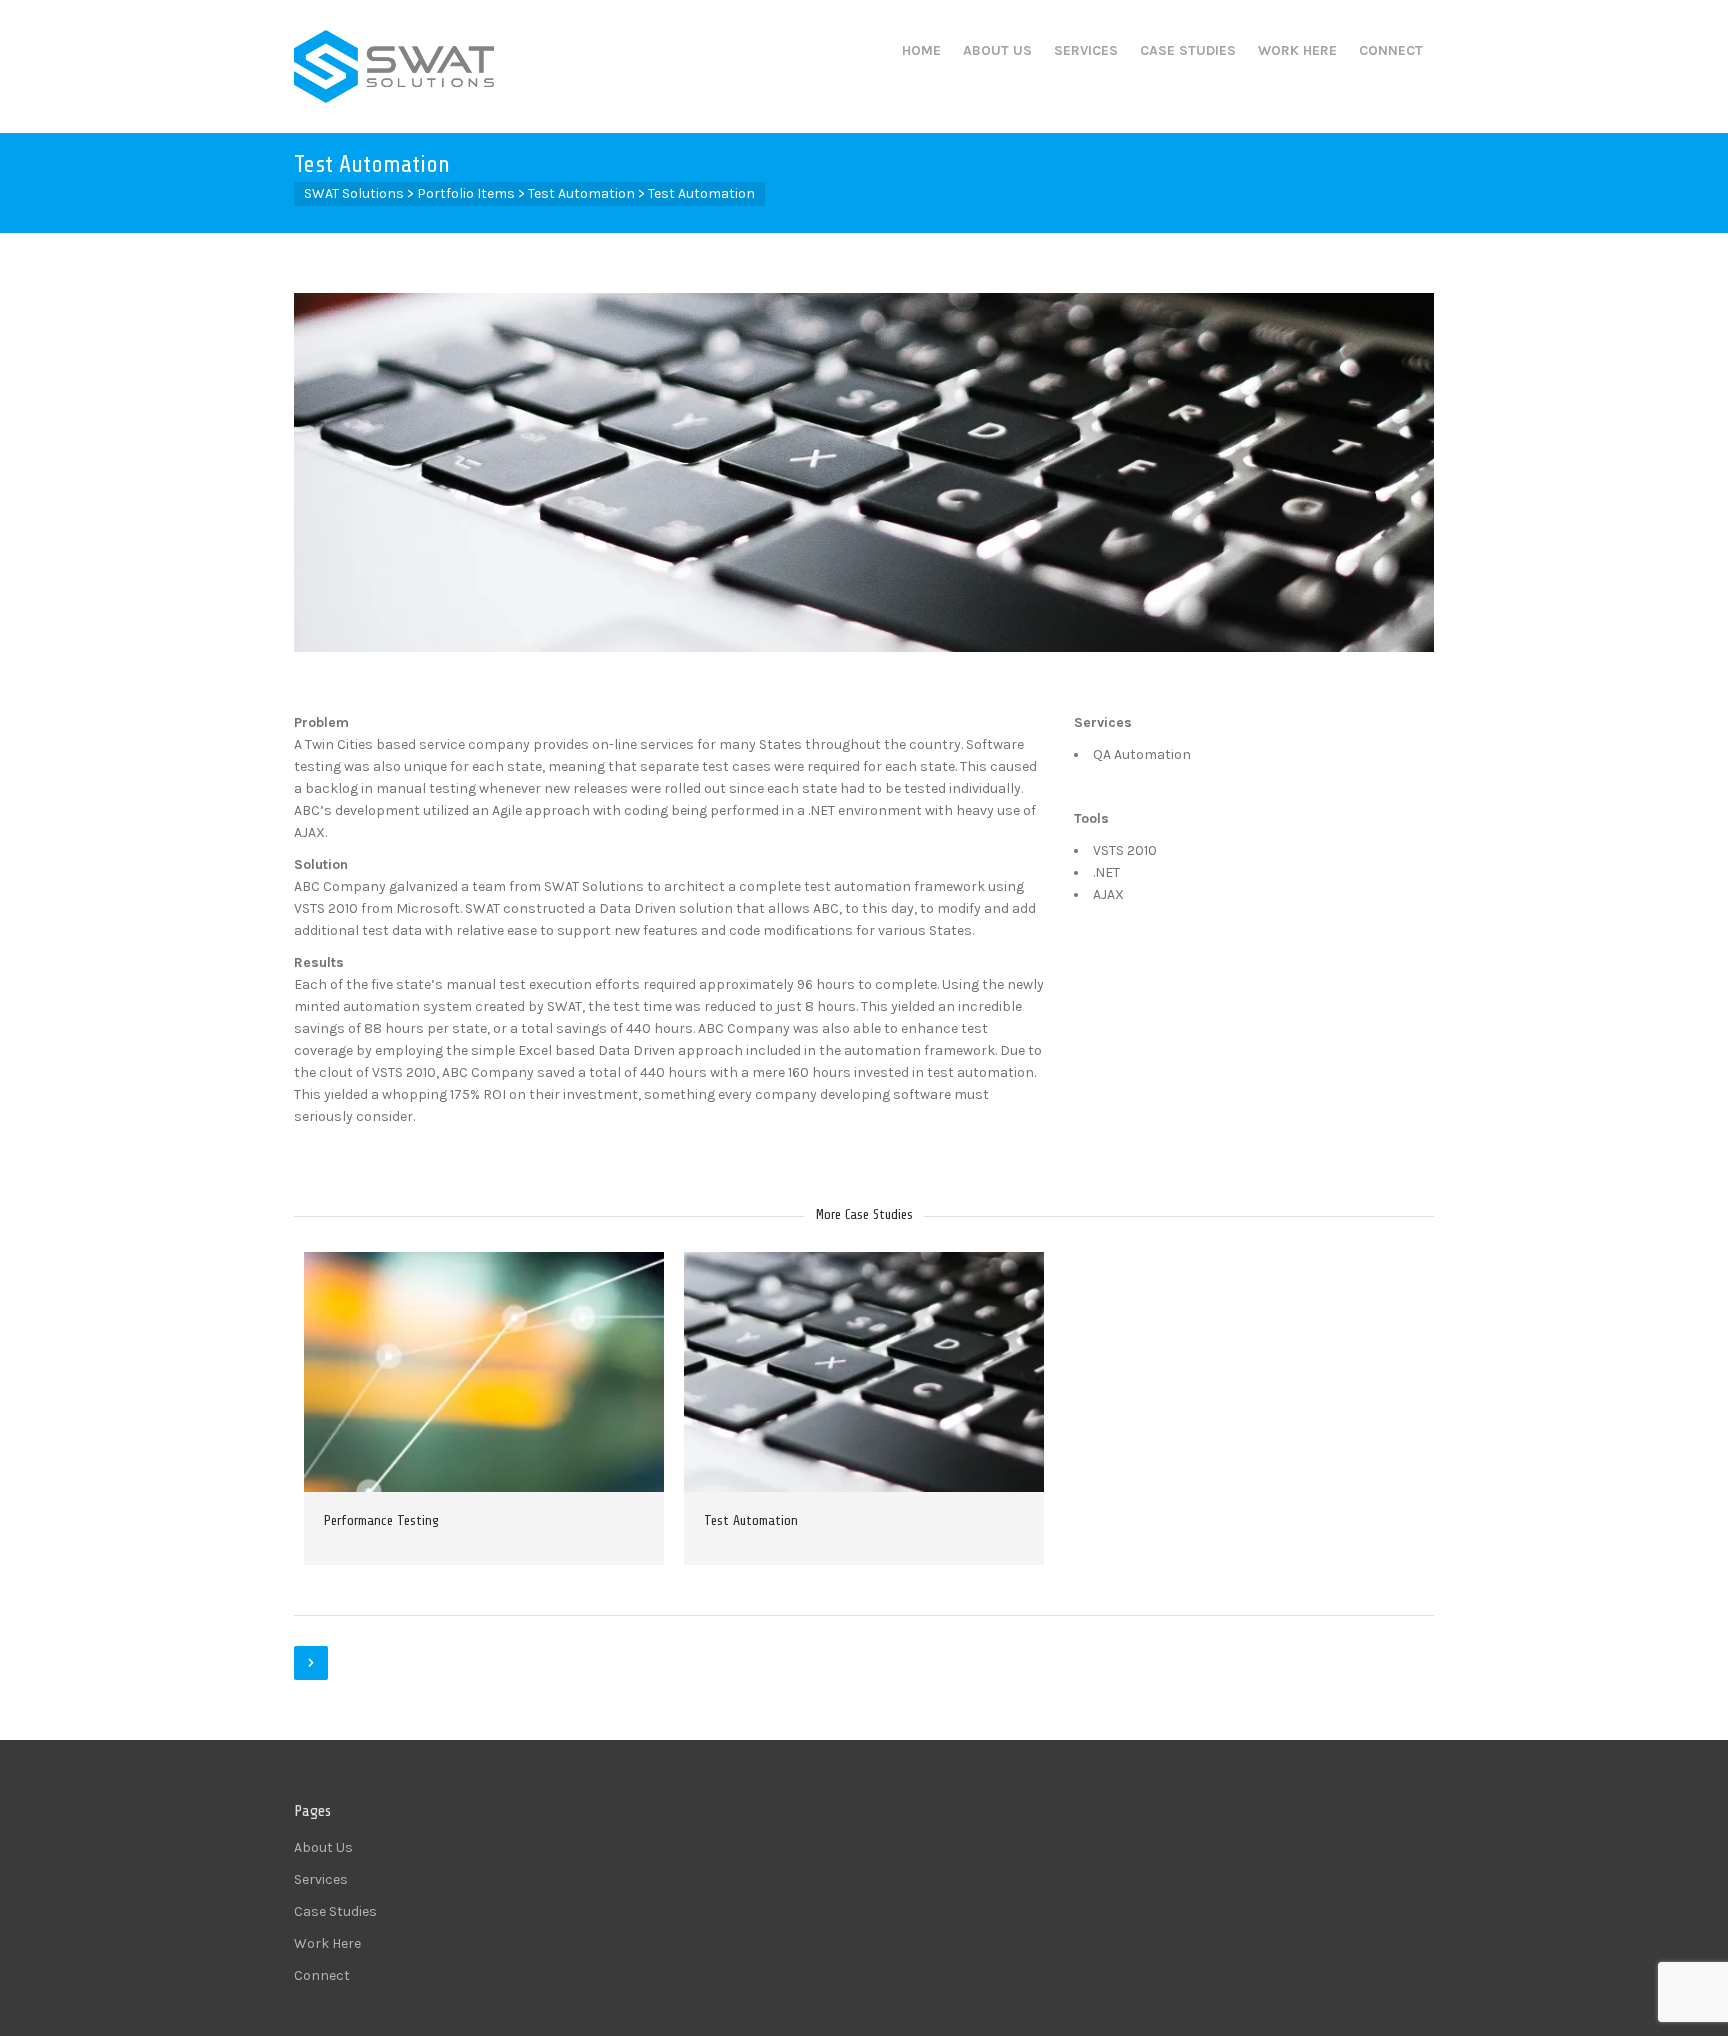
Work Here (1297, 50)
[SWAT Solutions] (394, 66)
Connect (1391, 50)
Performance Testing (381, 1520)
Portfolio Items (466, 193)
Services (1086, 50)
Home (921, 50)
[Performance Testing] (455, 1372)
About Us (997, 50)
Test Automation (581, 193)
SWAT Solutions (354, 193)
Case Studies (1188, 50)
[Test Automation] (835, 1372)
